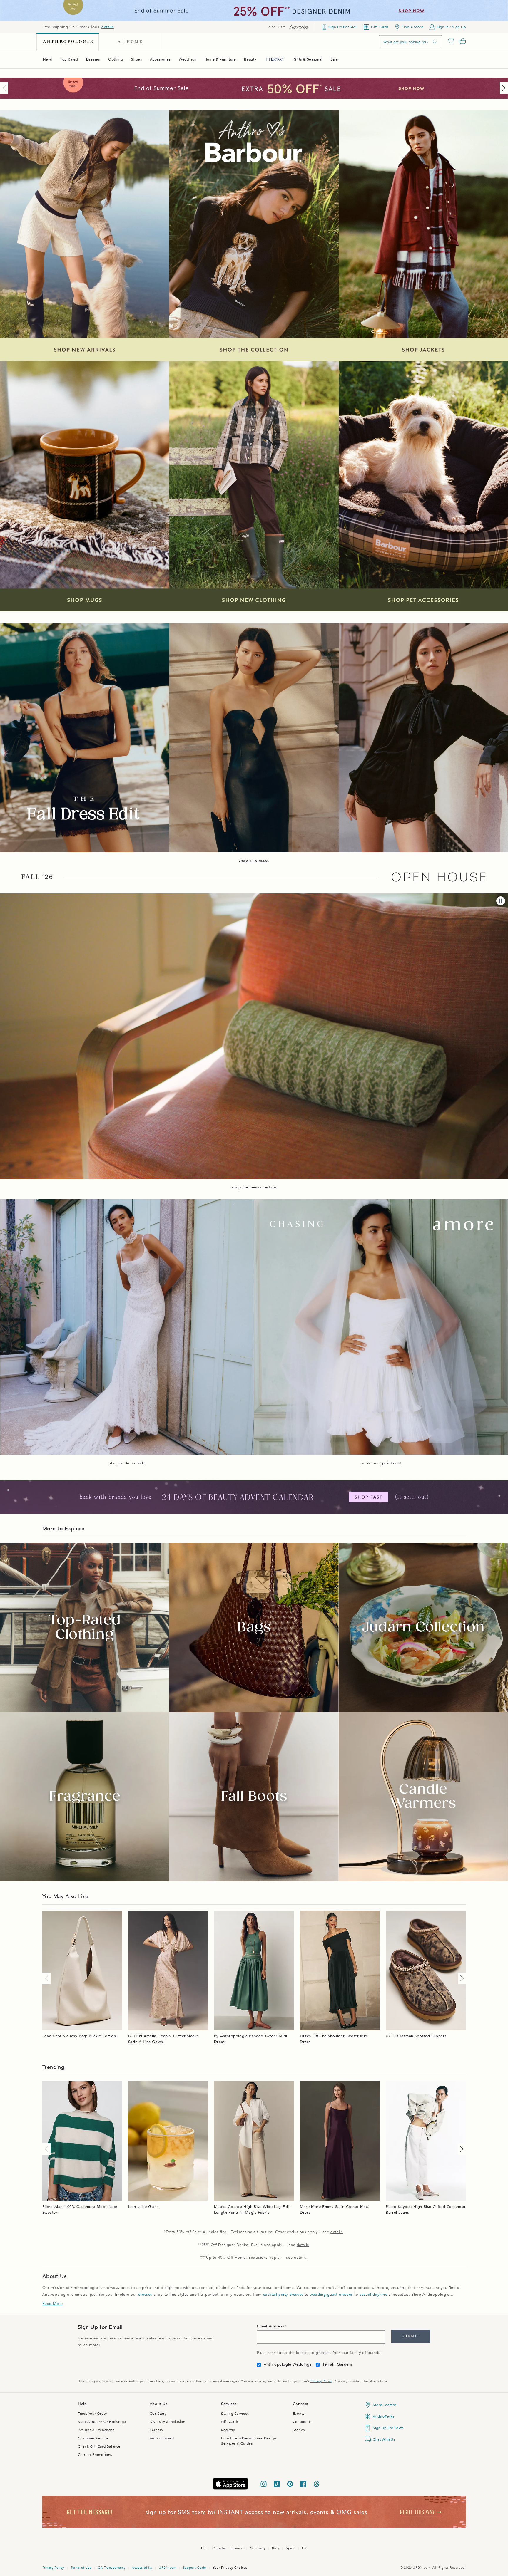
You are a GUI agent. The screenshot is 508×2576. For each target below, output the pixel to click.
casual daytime (373, 2295)
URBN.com (168, 2568)
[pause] (501, 901)
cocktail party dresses (283, 2295)
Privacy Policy (321, 2381)
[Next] (503, 88)
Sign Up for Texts (388, 2428)
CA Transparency (112, 2568)
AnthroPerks (383, 2416)
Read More (53, 2304)
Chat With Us (384, 2439)
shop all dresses (254, 861)
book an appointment (381, 1463)
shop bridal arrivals (127, 1463)
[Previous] (5, 88)
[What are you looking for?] (435, 42)
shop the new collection (254, 1187)
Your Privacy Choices (230, 2568)
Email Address (271, 2326)
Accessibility (142, 2568)
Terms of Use (81, 2568)
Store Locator (385, 2405)
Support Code (194, 2568)
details (108, 27)
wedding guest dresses (331, 2295)
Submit (411, 2336)
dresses (145, 2295)
